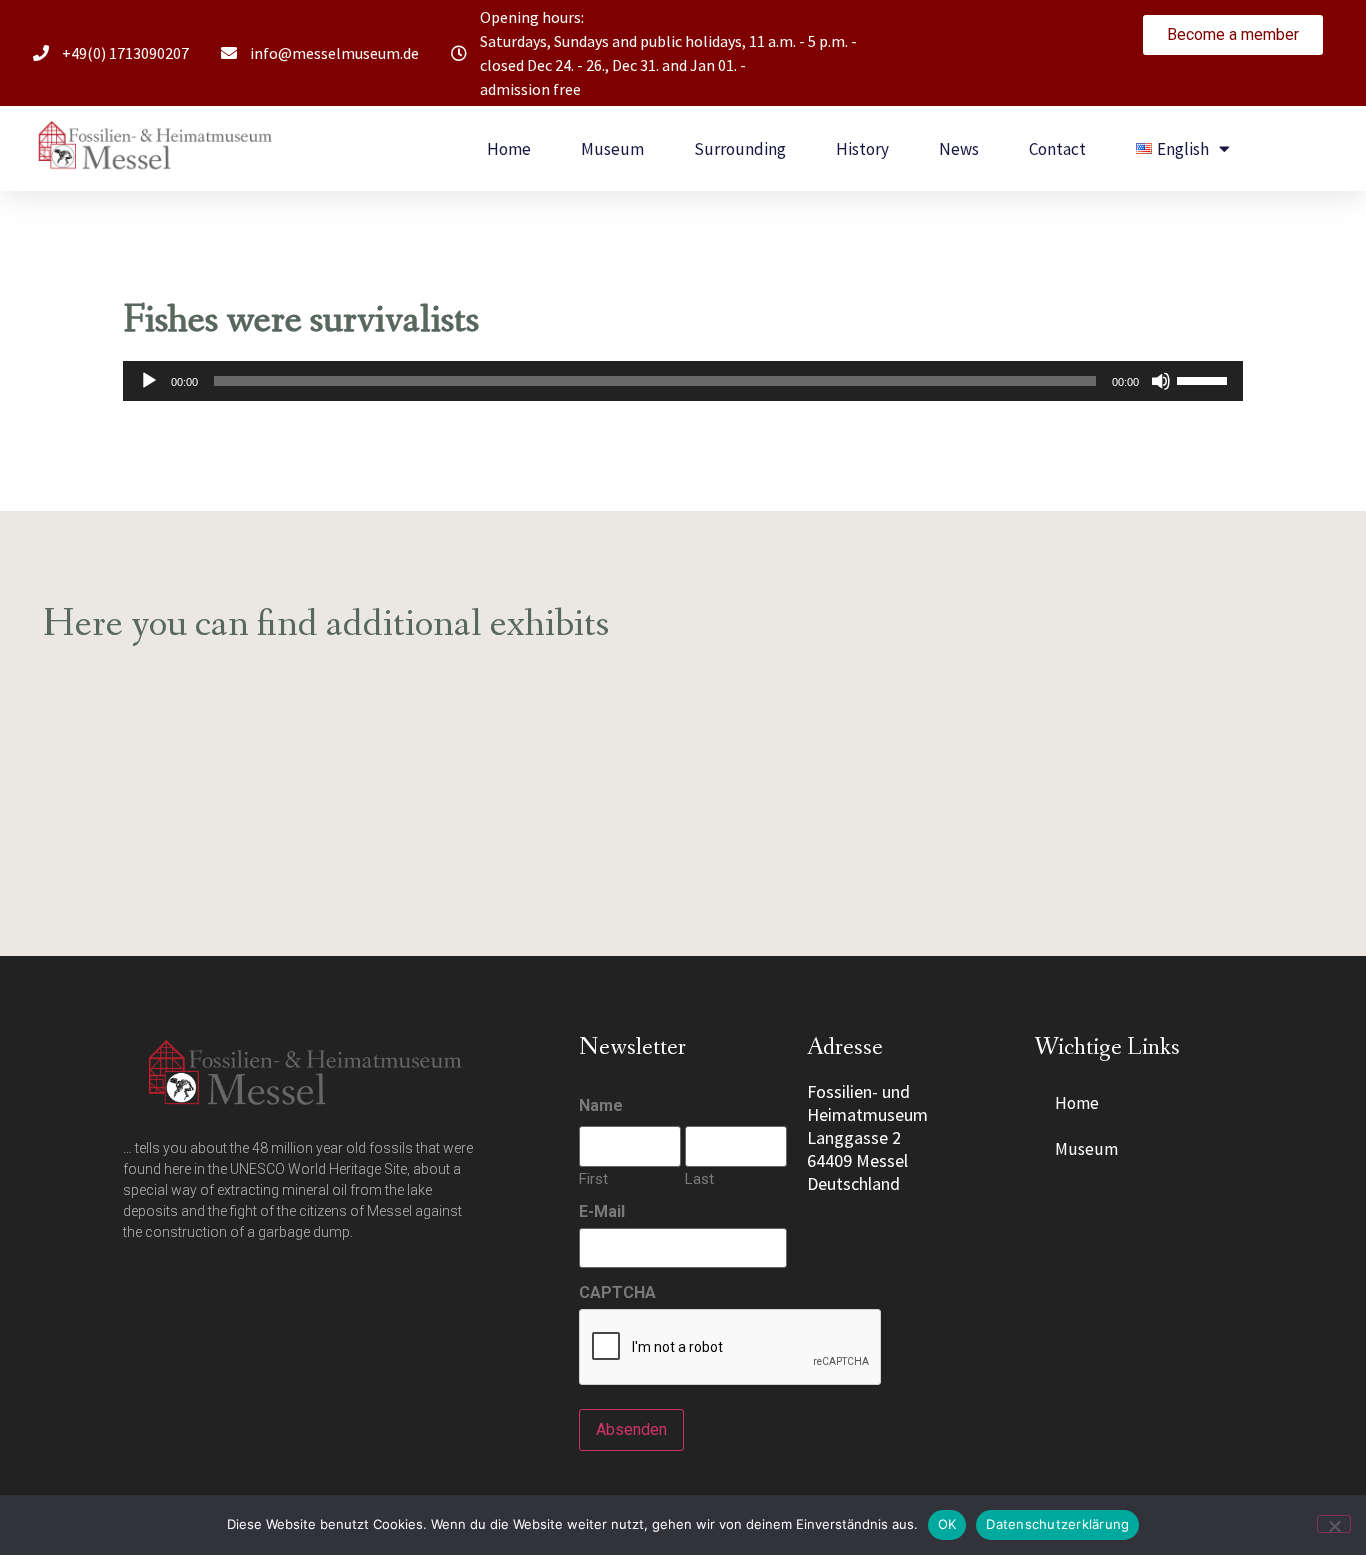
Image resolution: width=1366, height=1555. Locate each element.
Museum (612, 149)
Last (699, 1178)
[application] (683, 381)
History (862, 149)
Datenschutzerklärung (1057, 1524)
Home (509, 149)
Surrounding (740, 149)
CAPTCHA (617, 1293)
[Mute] (1161, 381)
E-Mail (602, 1212)
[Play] (149, 381)
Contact (1057, 149)
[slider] (1205, 379)
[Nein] (1334, 1524)
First (593, 1178)
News (959, 149)
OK (947, 1524)
